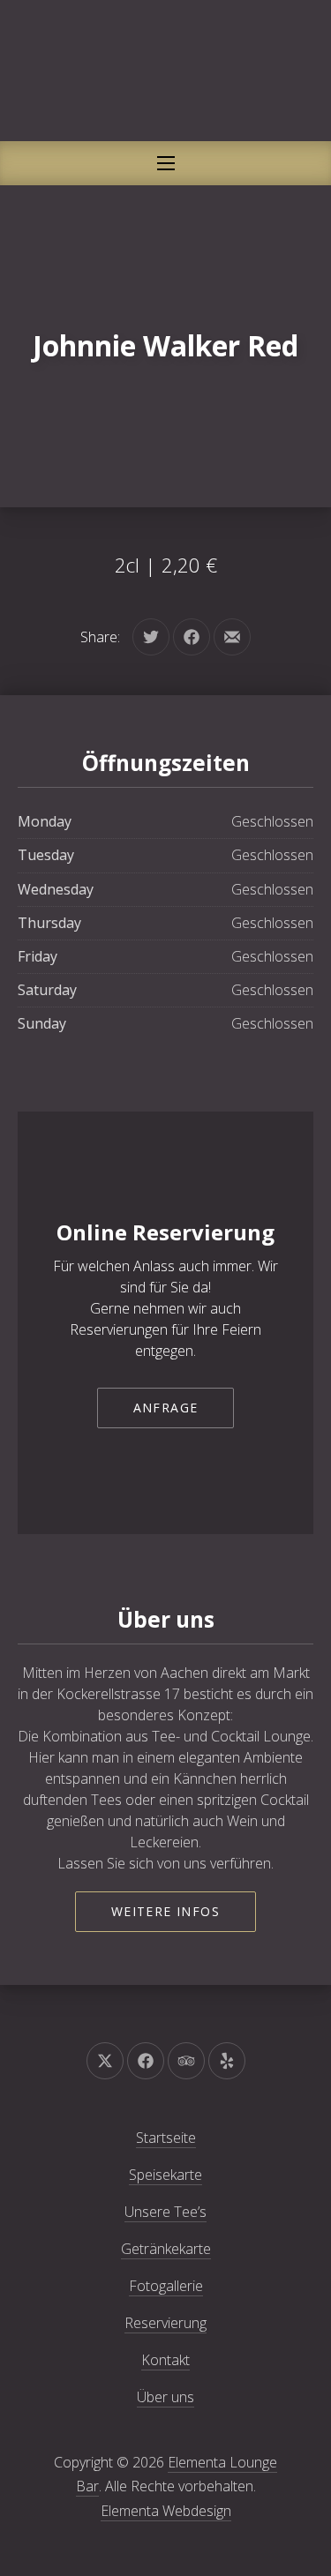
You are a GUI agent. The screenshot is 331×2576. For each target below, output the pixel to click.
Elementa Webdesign (166, 2511)
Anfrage (166, 1408)
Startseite (166, 2138)
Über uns (165, 2397)
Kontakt (165, 2360)
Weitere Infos (165, 1911)
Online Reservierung (165, 1232)
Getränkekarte (166, 2249)
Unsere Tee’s (165, 2212)
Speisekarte (165, 2175)
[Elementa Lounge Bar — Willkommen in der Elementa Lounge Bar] (165, 71)
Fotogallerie (166, 2286)
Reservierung (165, 2323)
